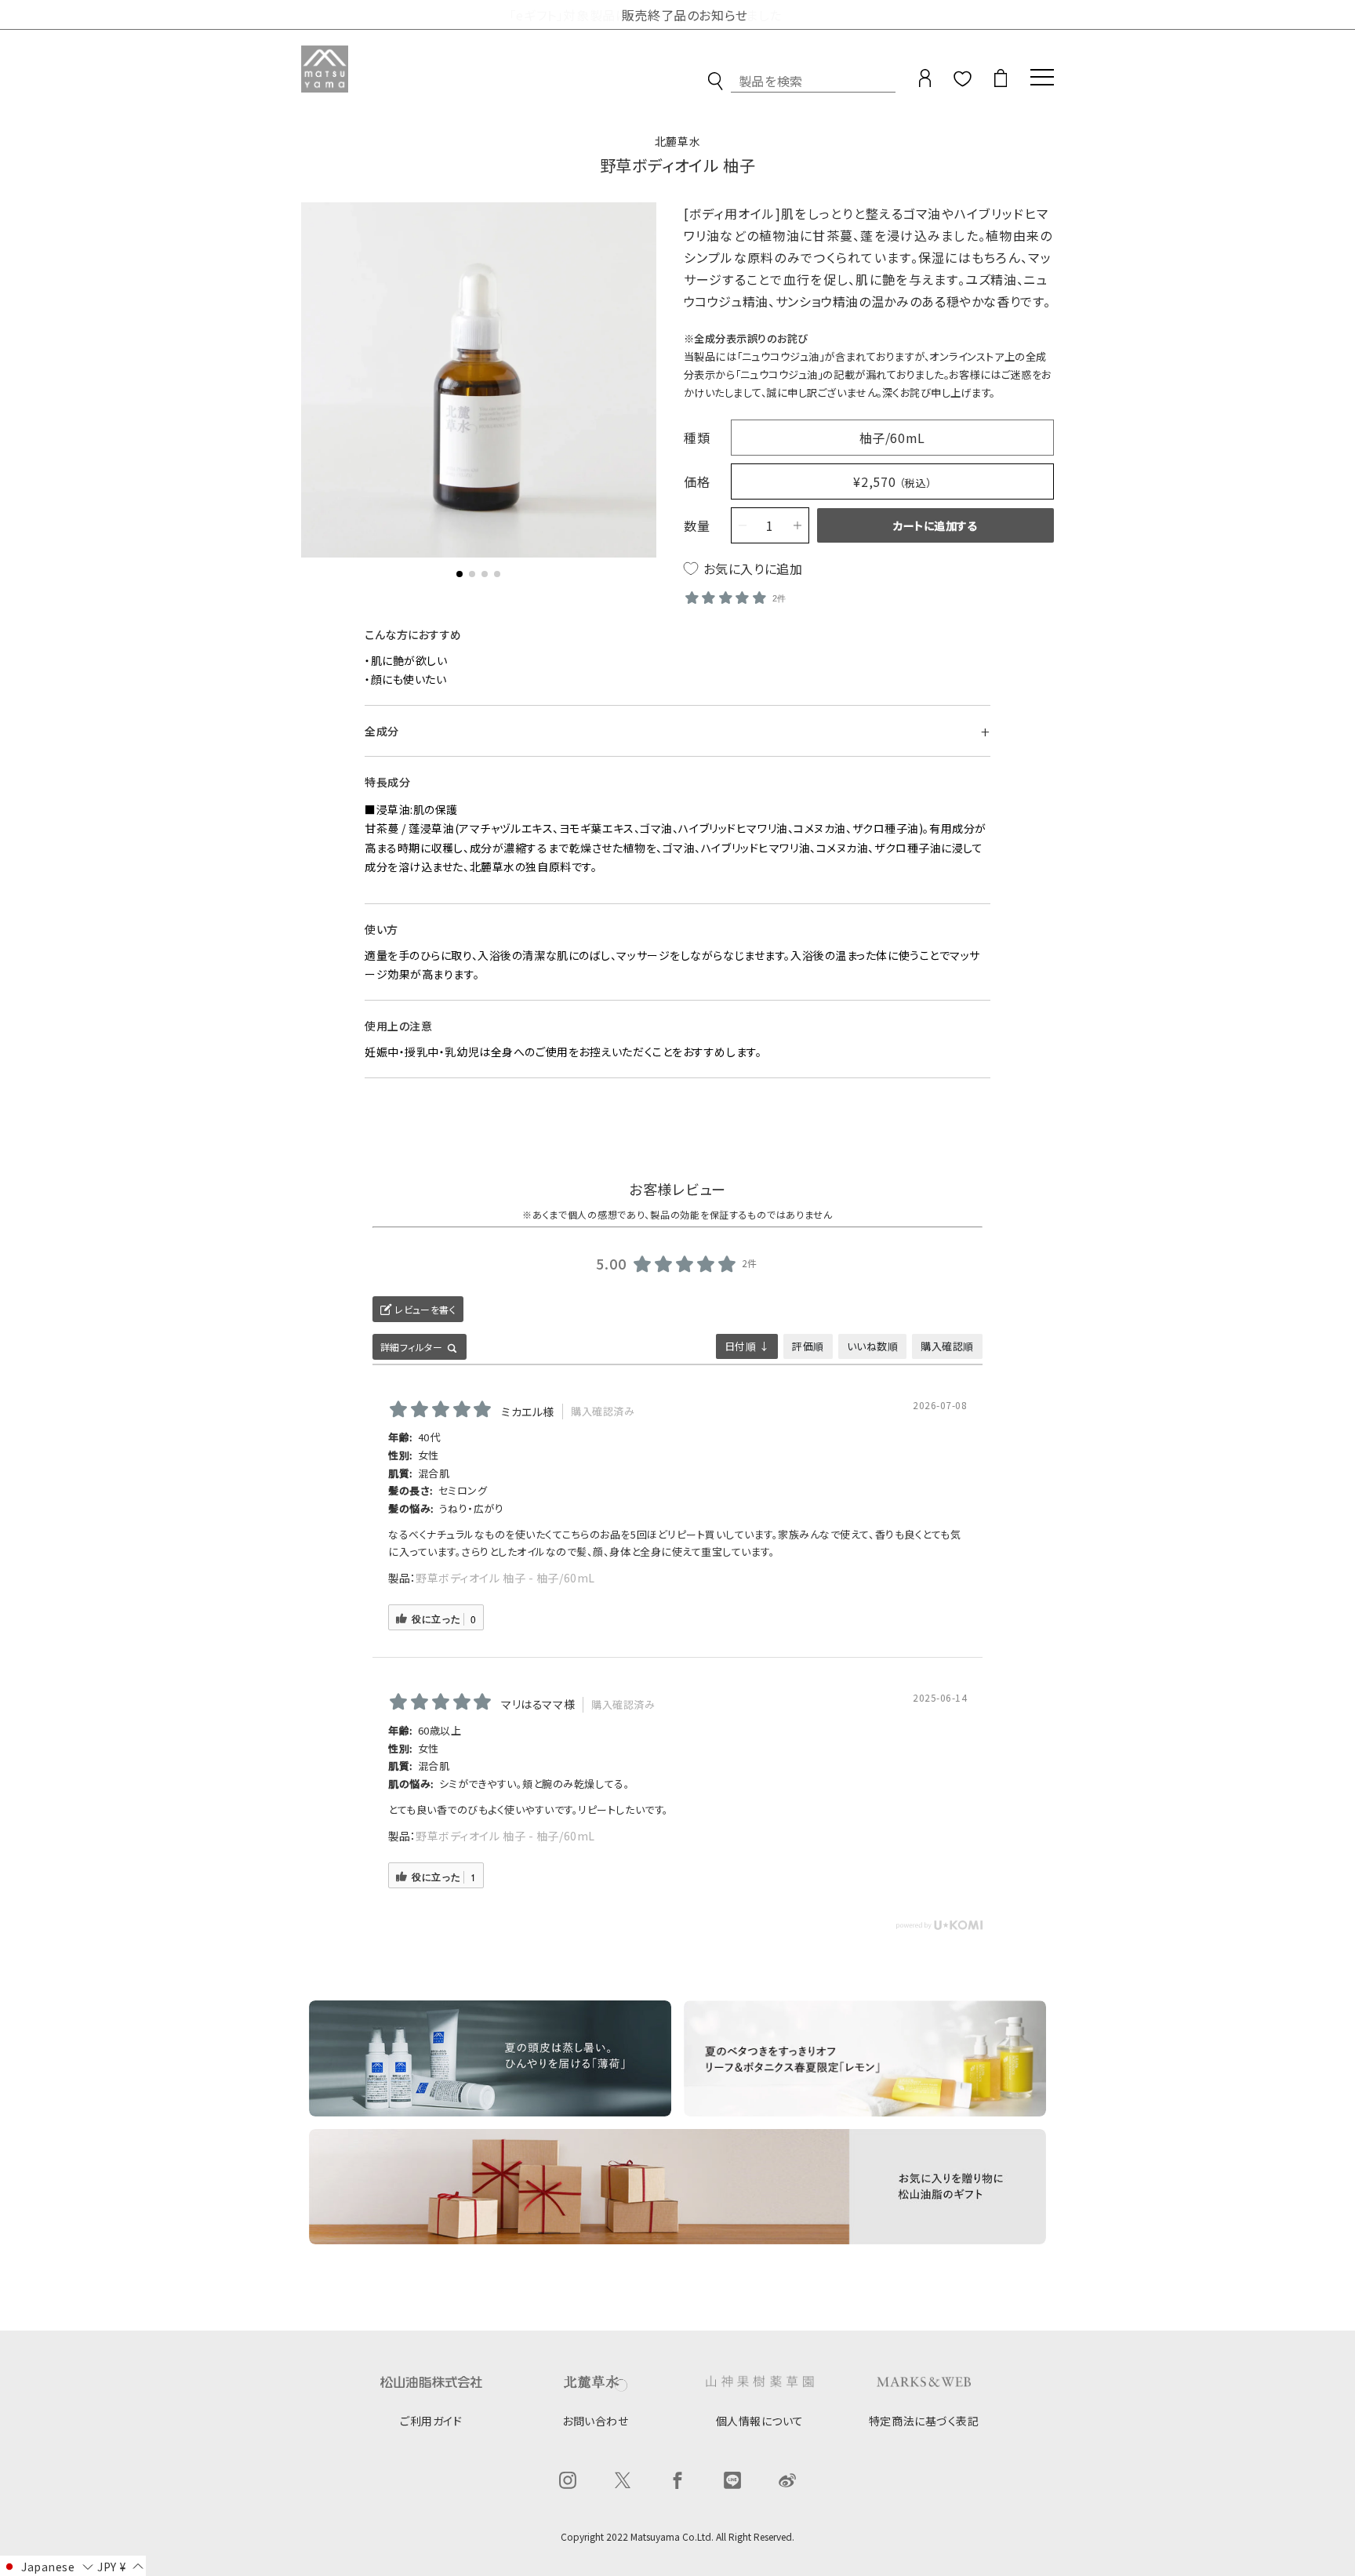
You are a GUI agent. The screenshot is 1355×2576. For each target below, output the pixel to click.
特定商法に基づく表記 (924, 2421)
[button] (460, 574)
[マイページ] (925, 84)
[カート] (1001, 84)
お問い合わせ (595, 2421)
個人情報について (760, 2421)
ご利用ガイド (431, 2421)
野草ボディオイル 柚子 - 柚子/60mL (505, 1578)
